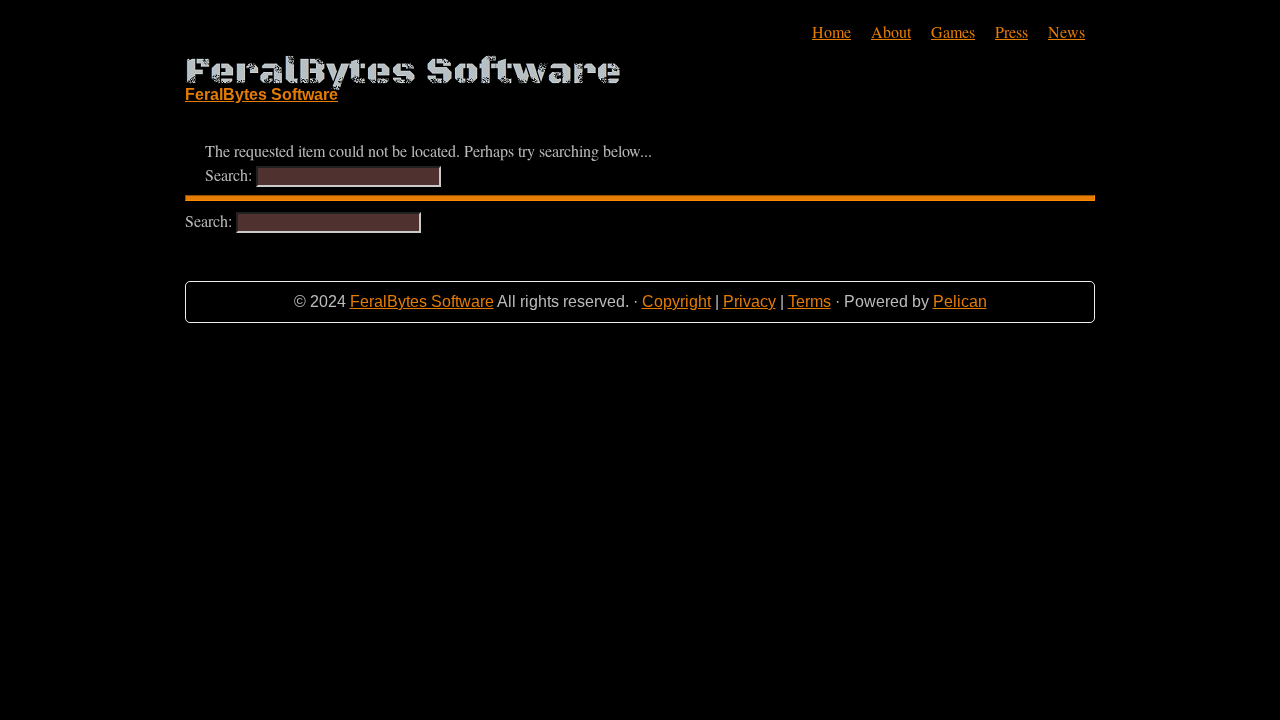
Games (953, 31)
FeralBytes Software (422, 301)
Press (1011, 31)
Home (831, 31)
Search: (230, 174)
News (1066, 31)
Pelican (960, 301)
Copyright (676, 301)
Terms (809, 301)
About (891, 31)
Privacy (749, 301)
